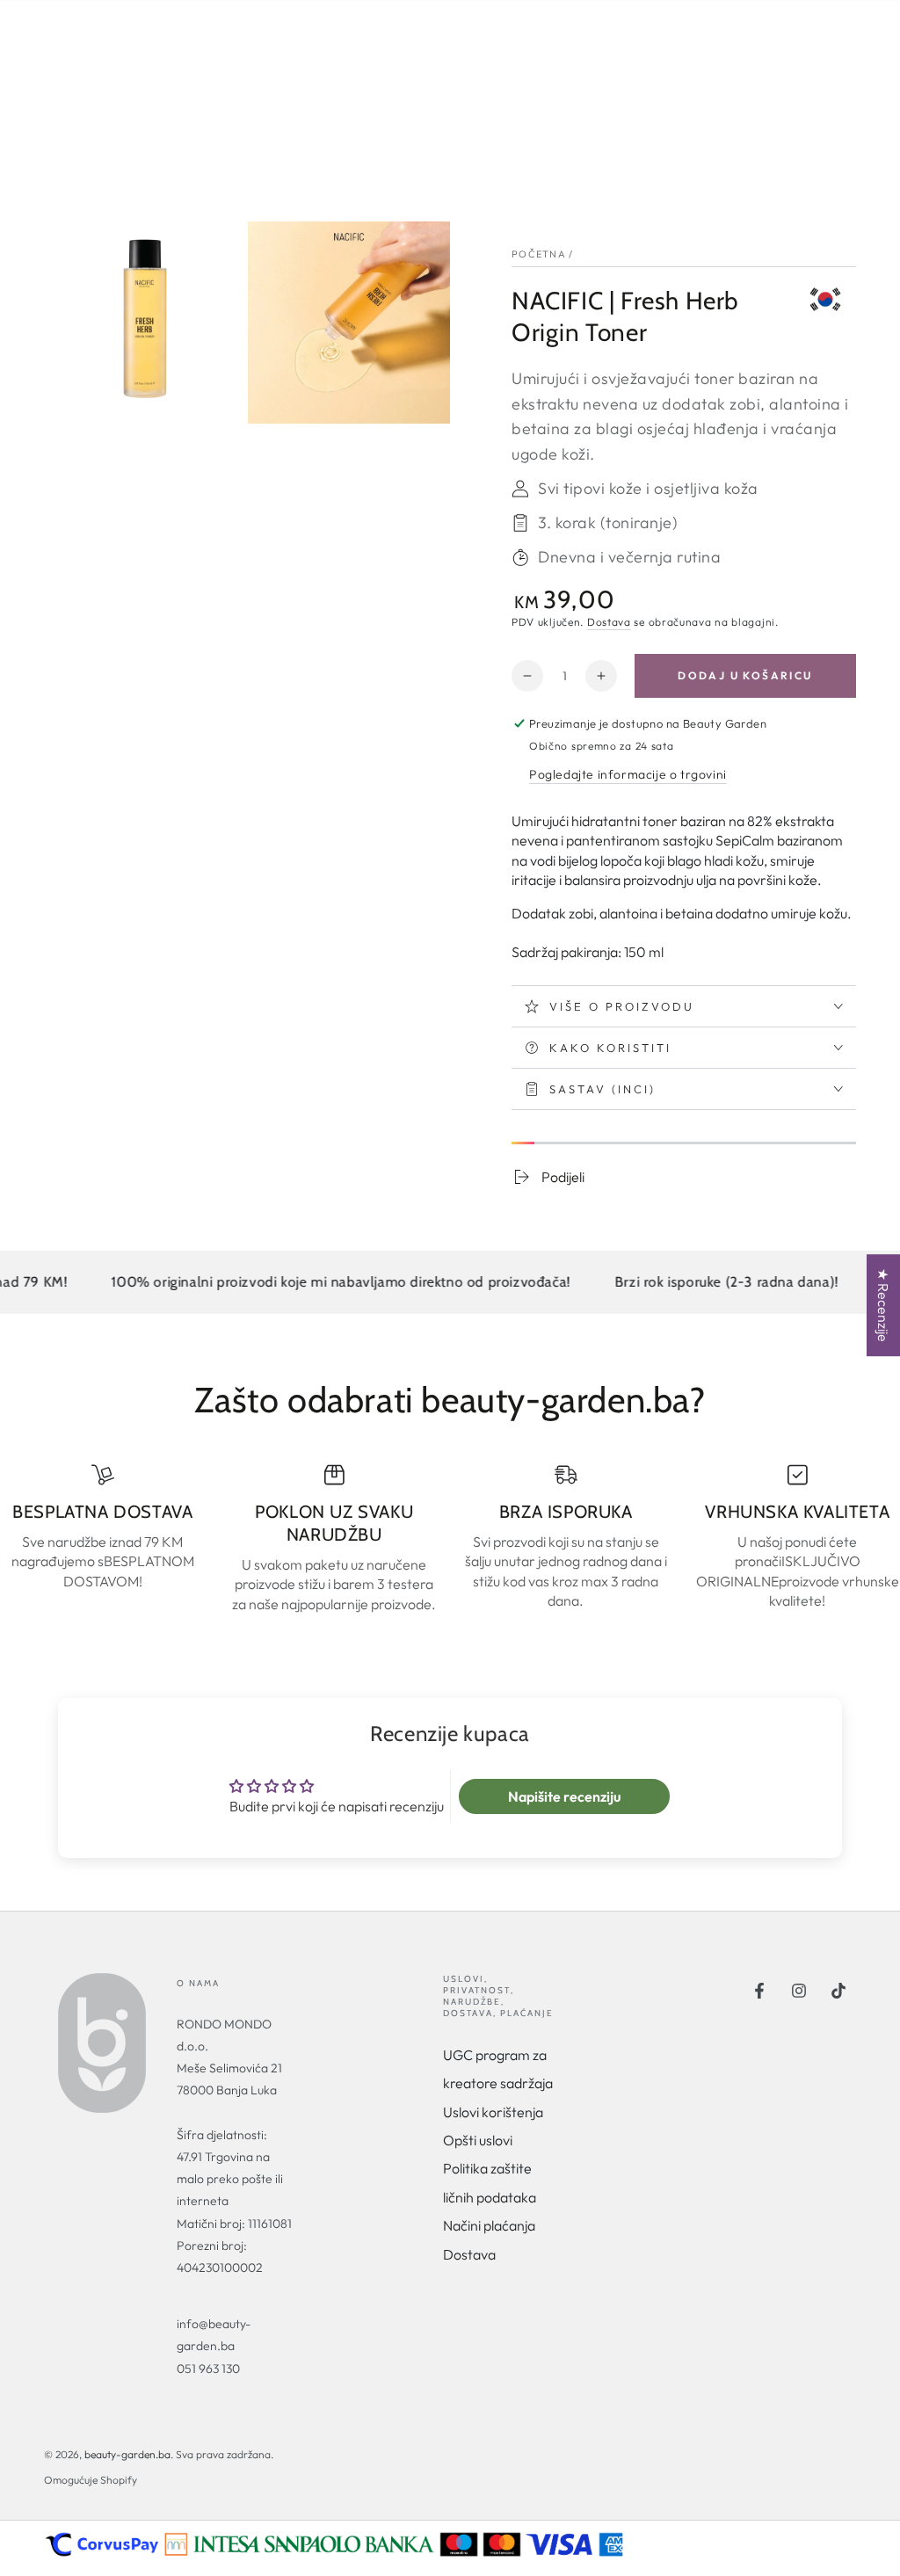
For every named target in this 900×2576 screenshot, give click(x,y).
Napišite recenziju (564, 1796)
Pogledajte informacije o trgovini (628, 774)
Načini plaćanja (489, 2225)
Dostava (609, 622)
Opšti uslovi (478, 2140)
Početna (539, 254)
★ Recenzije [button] (883, 1305)
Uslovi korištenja (493, 2112)
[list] (450, 1538)
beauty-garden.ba (127, 2454)
